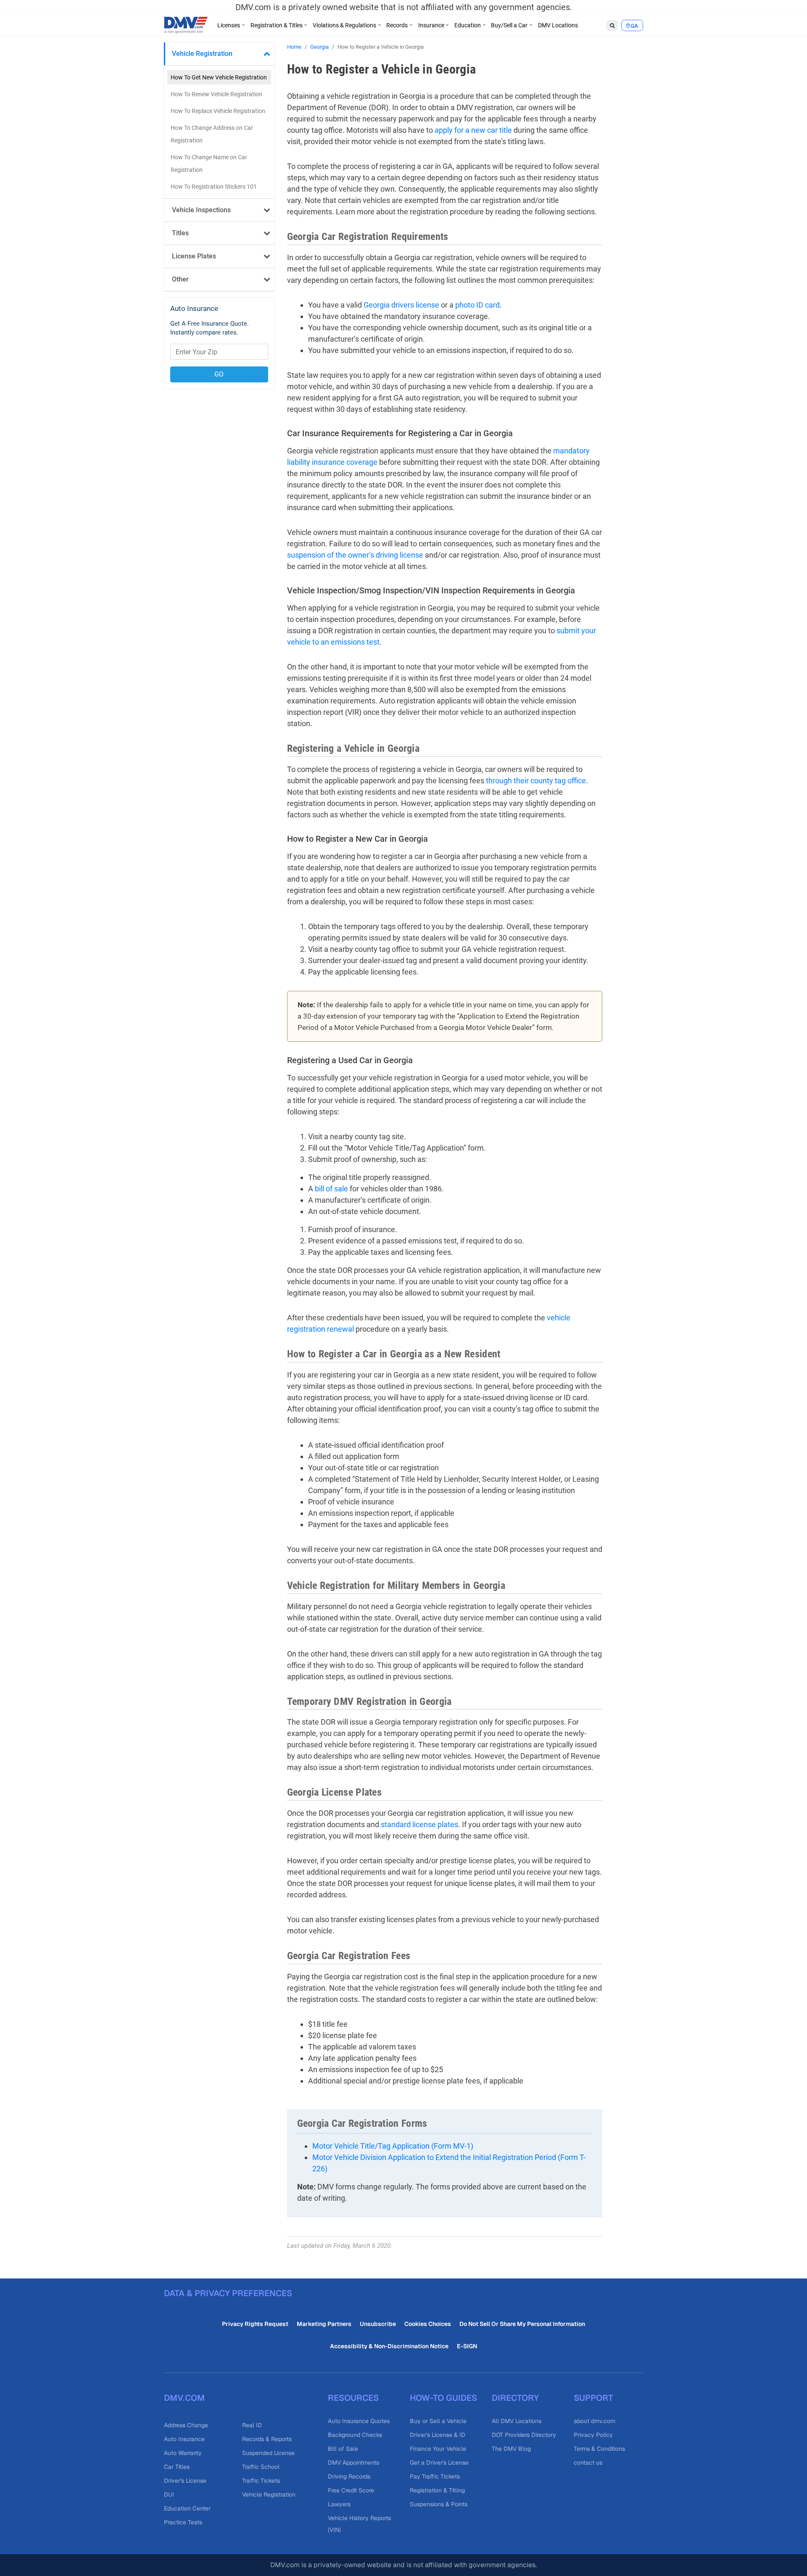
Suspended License (268, 2453)
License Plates (194, 256)
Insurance (431, 25)
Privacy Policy (593, 2435)
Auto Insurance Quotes (359, 2421)
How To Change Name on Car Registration (209, 163)
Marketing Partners (324, 2324)
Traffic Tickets (261, 2481)
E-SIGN (467, 2346)
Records (397, 25)
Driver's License (185, 2481)
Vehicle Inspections (201, 210)
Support (593, 2398)
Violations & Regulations (344, 25)
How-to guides (443, 2398)
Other (180, 279)
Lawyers (339, 2504)
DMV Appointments (353, 2463)
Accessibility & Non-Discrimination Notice (389, 2346)
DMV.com (184, 2398)
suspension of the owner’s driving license (355, 555)
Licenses (229, 25)
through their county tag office (536, 781)
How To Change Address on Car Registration (212, 134)
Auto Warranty (183, 2453)
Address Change (186, 2425)
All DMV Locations (517, 2421)
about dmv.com (595, 2421)
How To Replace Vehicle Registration (218, 111)
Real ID (252, 2425)
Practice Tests (183, 2522)
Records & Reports (267, 2439)
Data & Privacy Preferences (228, 2293)
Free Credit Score (351, 2490)
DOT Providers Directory (524, 2435)
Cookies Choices (428, 2324)
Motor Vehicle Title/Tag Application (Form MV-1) (393, 2146)
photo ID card (477, 305)
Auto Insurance (184, 2439)
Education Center (187, 2508)
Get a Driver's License (439, 2463)
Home (294, 47)
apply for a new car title (473, 130)
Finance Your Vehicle (438, 2449)
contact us (588, 2463)
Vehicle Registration (202, 54)
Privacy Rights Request (255, 2324)
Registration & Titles (277, 25)
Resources (353, 2398)
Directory (515, 2398)
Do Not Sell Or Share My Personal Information (522, 2324)
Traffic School (261, 2467)
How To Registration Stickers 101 (214, 187)
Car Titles (177, 2467)
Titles (180, 233)
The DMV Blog (511, 2449)
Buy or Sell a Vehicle (438, 2421)
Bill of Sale (343, 2449)
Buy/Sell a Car (509, 25)
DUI (169, 2494)
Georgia (319, 47)
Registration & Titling (437, 2490)
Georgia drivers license (401, 305)
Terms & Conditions (599, 2449)
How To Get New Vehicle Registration (219, 77)
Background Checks (355, 2435)
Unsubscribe (378, 2324)
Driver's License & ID (438, 2435)
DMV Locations (558, 25)
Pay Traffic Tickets (435, 2476)
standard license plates (419, 1824)
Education (468, 25)
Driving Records (349, 2476)
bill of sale (331, 1189)
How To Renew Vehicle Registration (216, 94)
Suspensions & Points (439, 2504)
